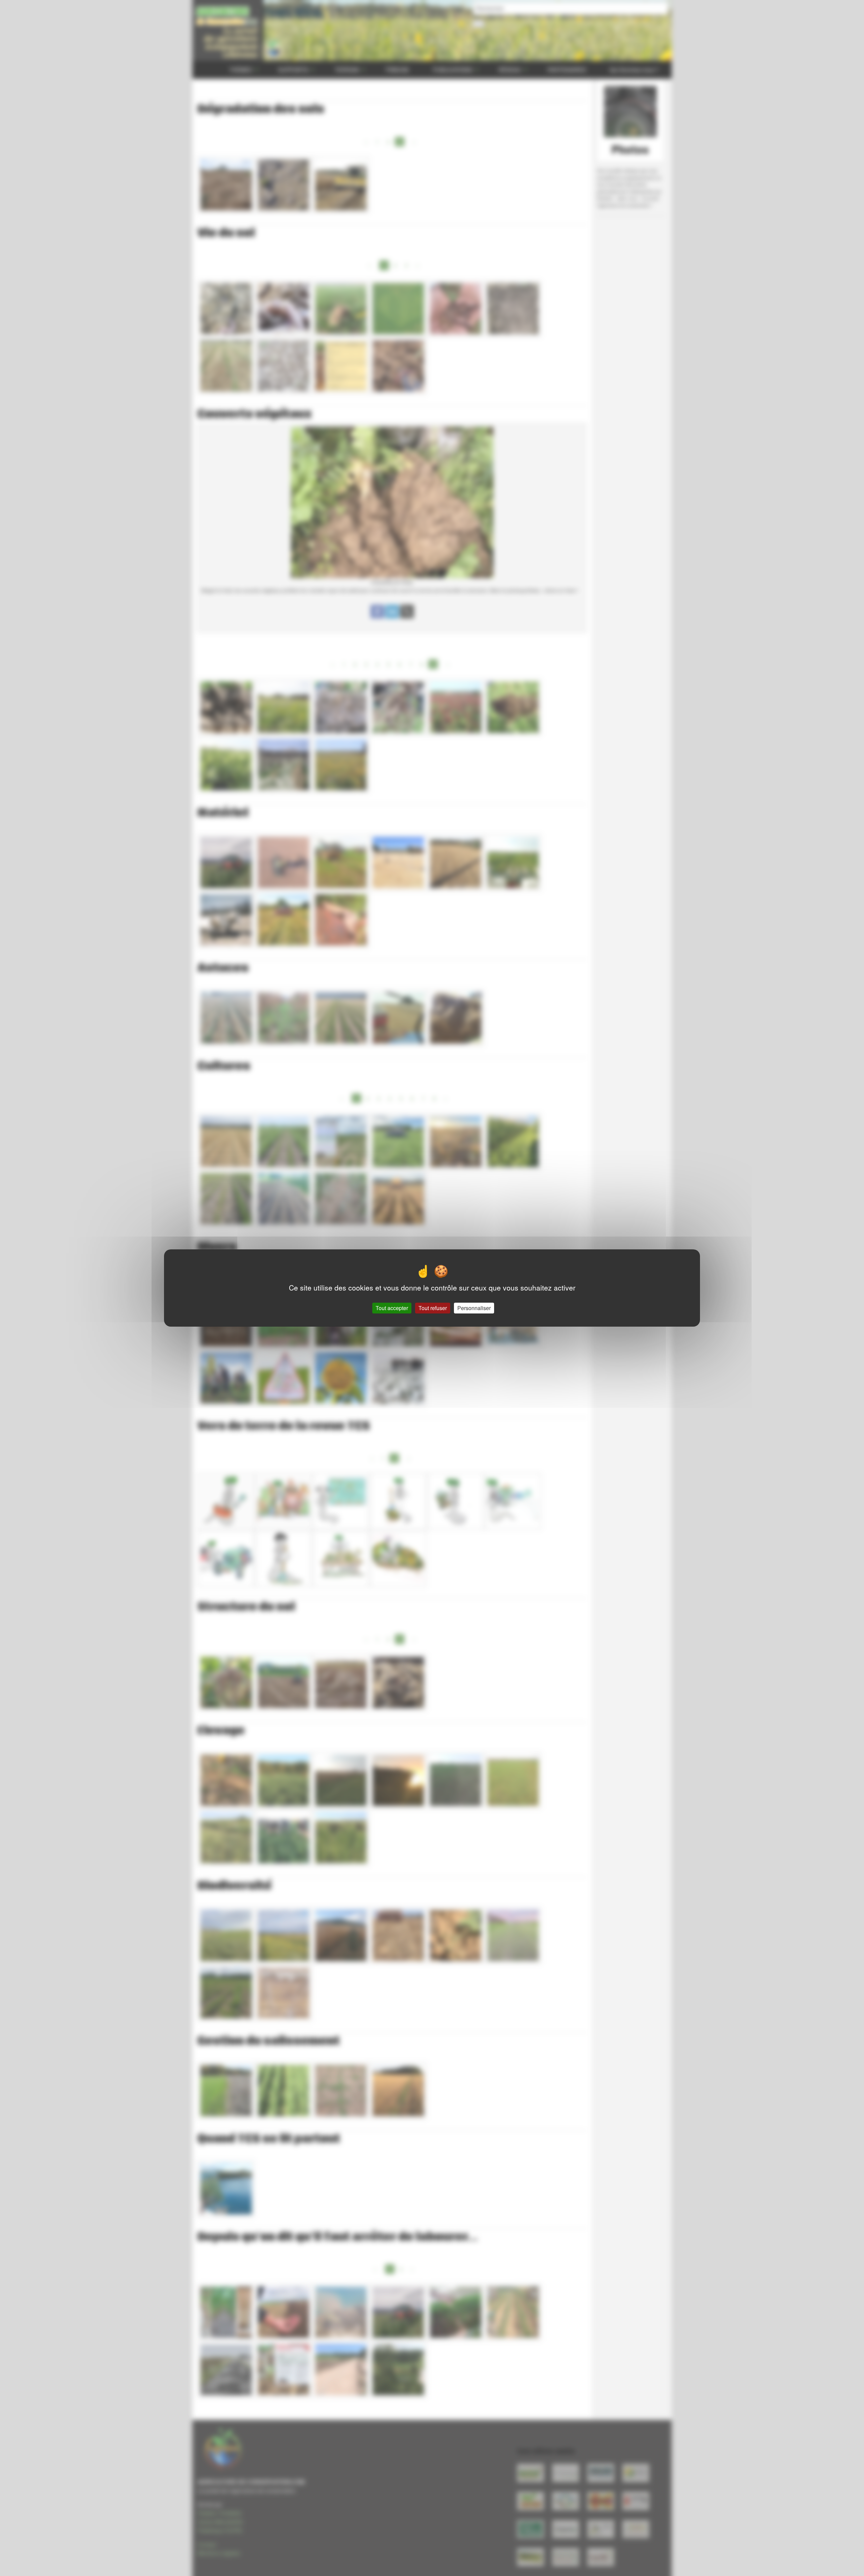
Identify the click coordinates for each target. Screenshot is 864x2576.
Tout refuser (433, 1308)
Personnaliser (474, 1308)
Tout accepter (392, 1308)
